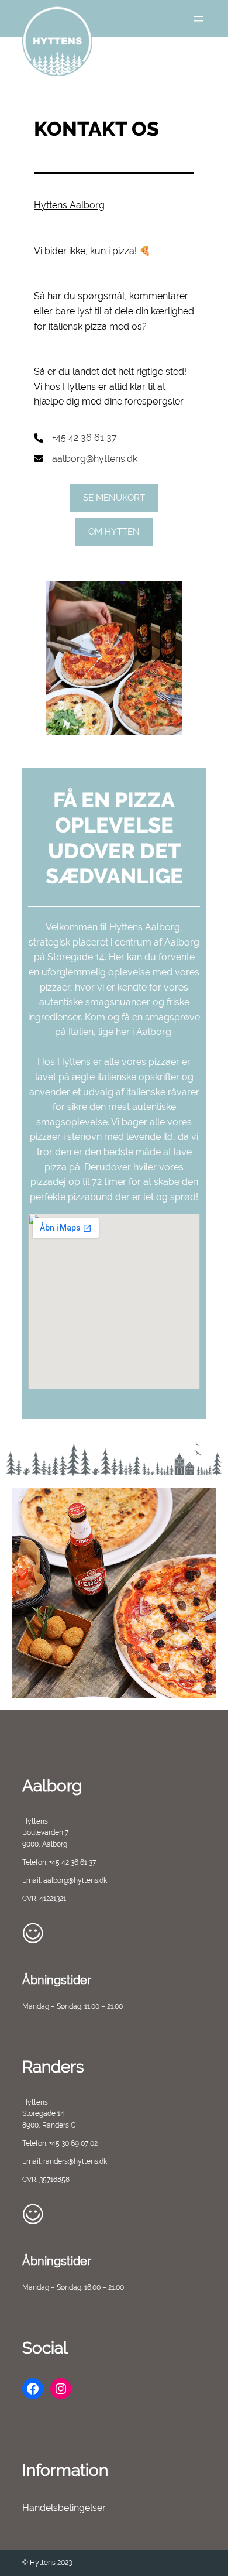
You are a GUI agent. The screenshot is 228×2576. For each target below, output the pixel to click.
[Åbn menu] (199, 19)
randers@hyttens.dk (75, 2161)
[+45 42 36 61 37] (75, 438)
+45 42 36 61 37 (72, 1862)
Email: (33, 1880)
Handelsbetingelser (64, 2508)
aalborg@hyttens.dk (75, 1880)
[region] (114, 1593)
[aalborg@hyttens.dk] (86, 459)
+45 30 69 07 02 (73, 2143)
